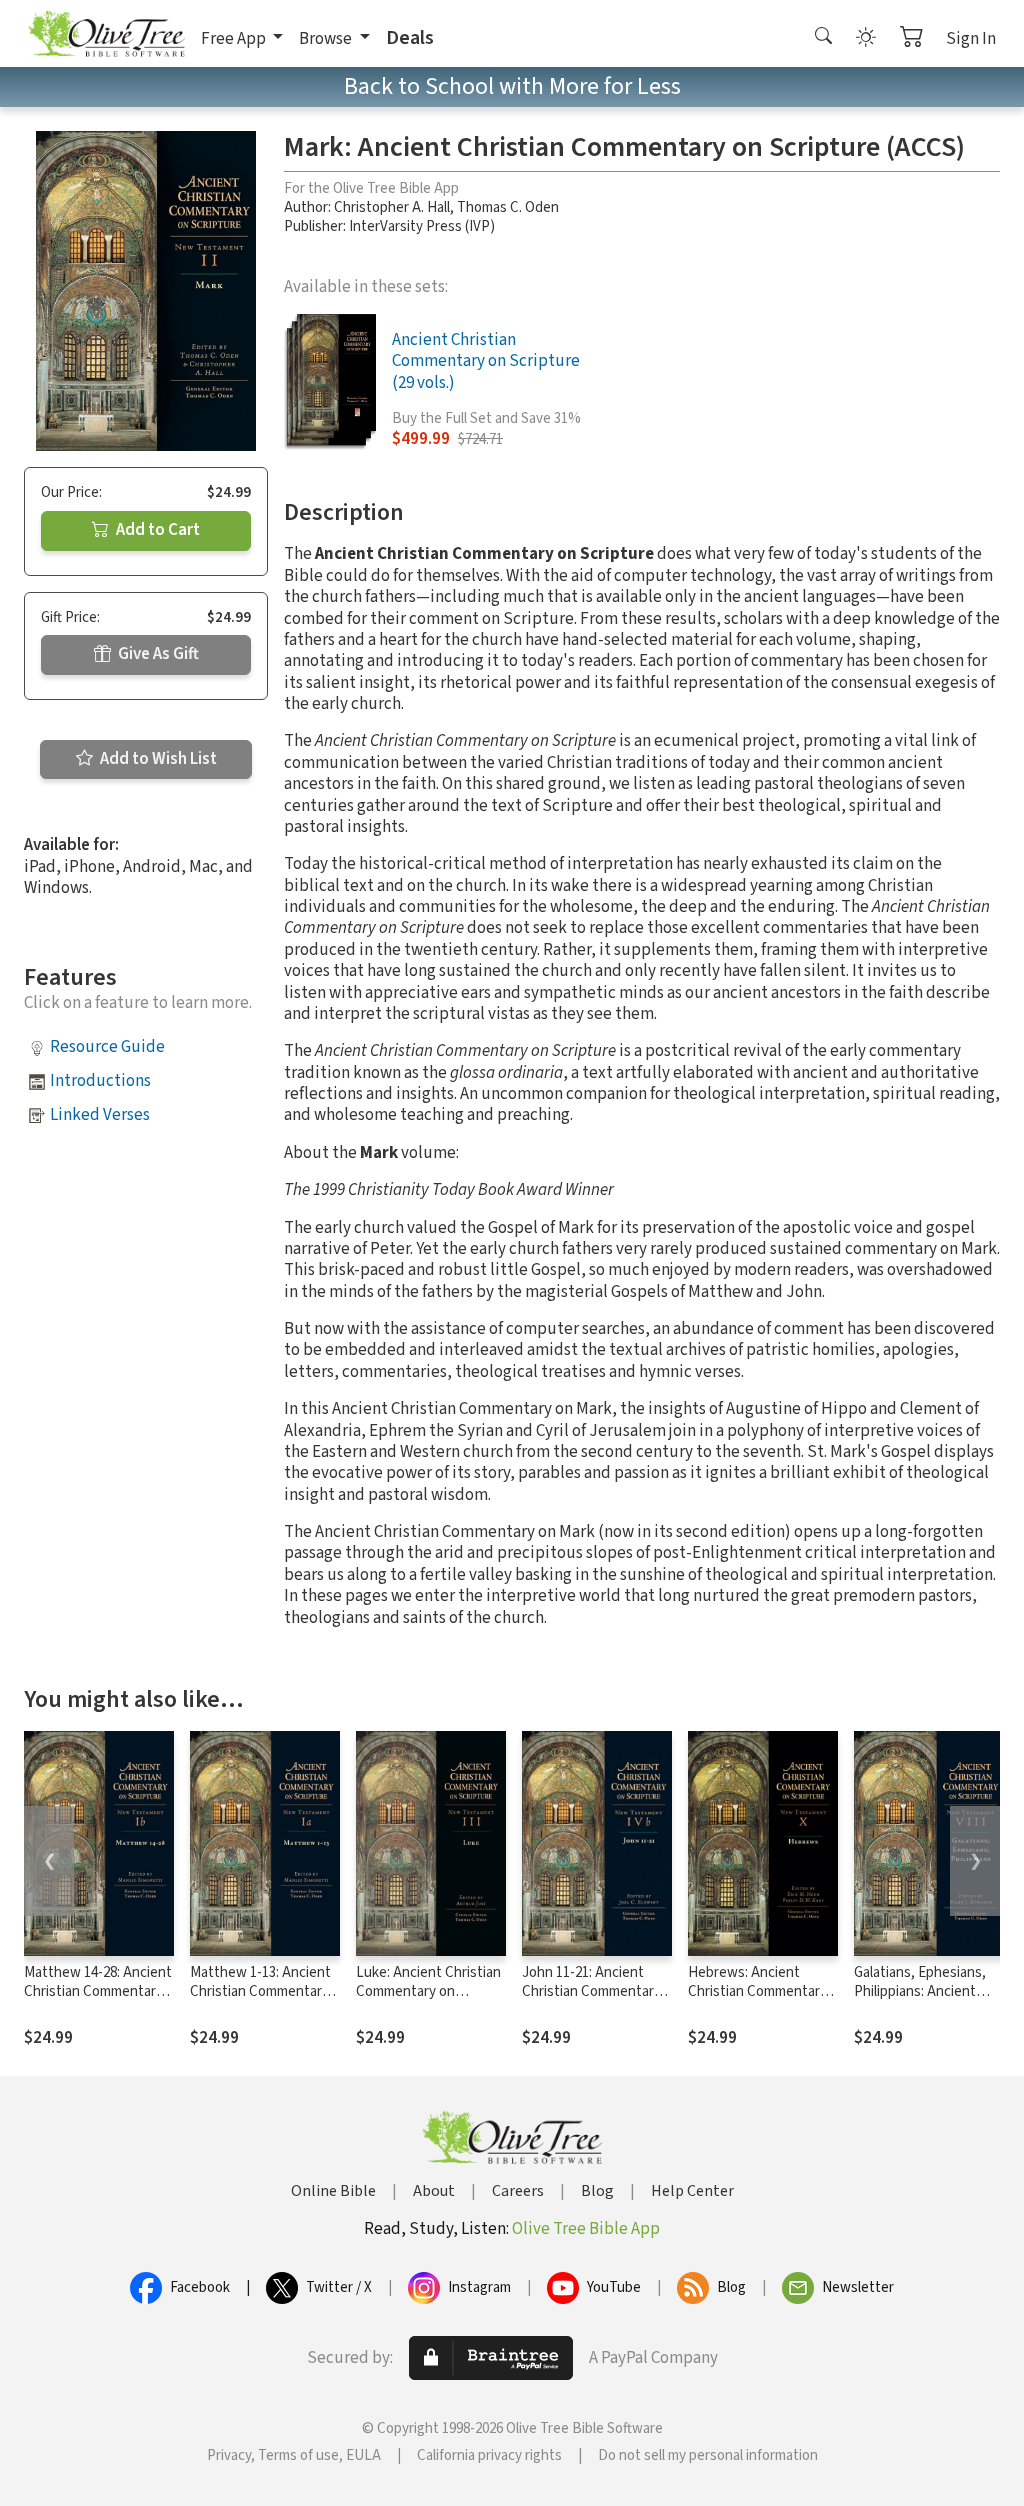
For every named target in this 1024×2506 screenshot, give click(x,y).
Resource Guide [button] (107, 1047)
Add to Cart (156, 530)
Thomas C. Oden (508, 207)
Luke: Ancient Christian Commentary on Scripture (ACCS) (428, 1991)
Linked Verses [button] (100, 1115)
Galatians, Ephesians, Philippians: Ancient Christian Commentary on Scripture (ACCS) (923, 2001)
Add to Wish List (157, 759)
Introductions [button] (100, 1081)
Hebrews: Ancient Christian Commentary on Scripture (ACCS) (757, 1991)
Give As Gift (157, 654)
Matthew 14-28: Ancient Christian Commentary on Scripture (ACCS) (98, 1991)
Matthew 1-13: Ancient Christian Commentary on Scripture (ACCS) (260, 1991)
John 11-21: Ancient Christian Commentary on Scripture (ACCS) (591, 1991)
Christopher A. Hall (392, 207)
